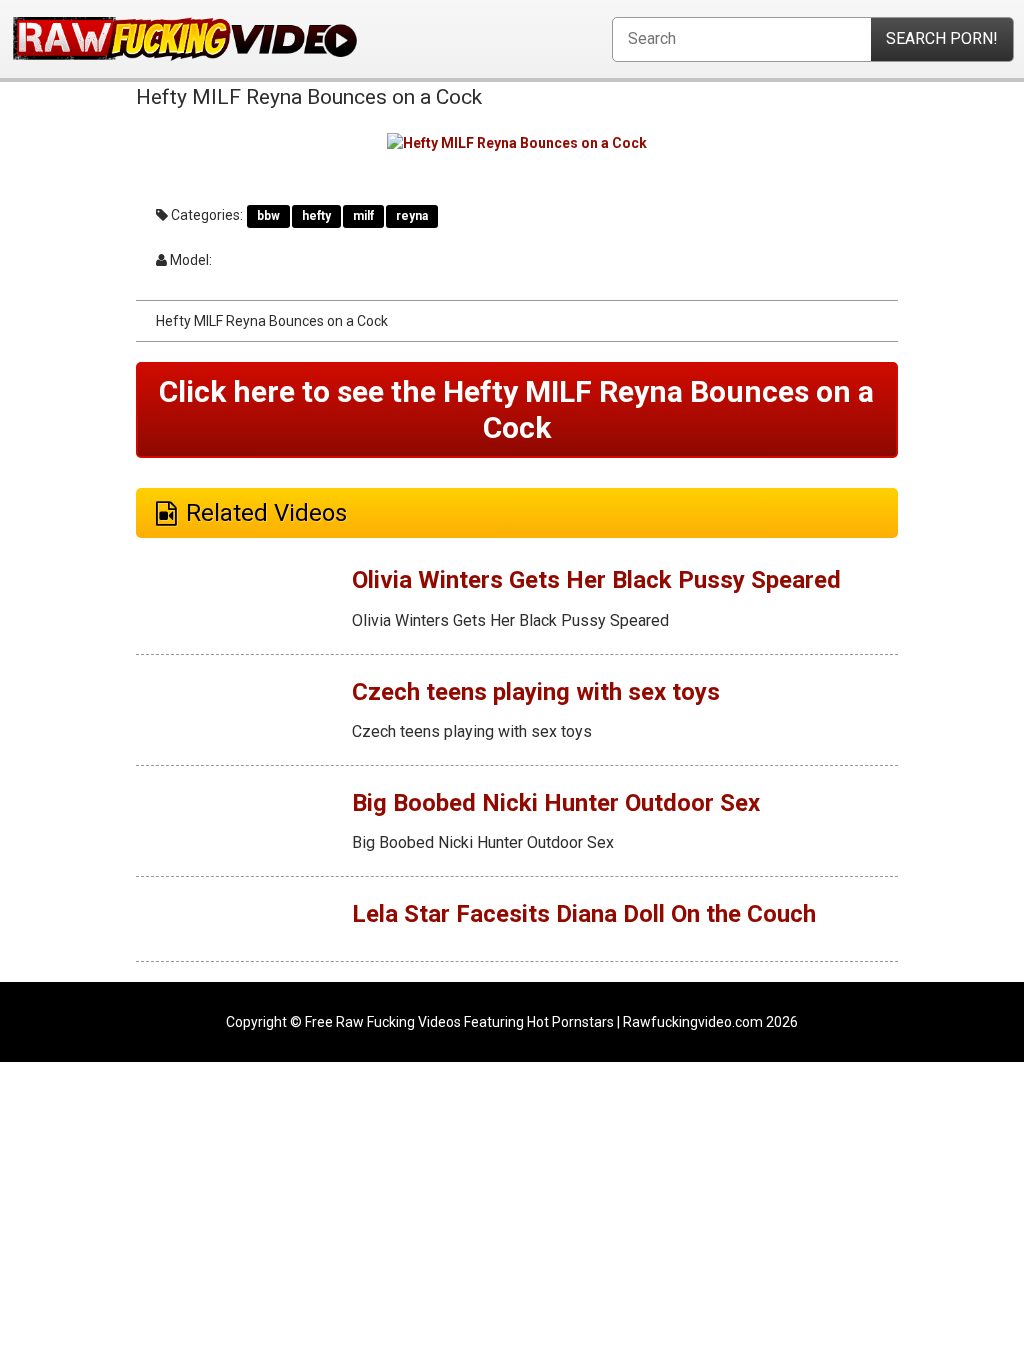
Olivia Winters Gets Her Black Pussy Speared (596, 580)
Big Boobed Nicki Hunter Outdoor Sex (556, 803)
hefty (316, 216)
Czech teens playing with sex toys (536, 692)
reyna (412, 216)
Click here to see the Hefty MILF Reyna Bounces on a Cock (516, 409)
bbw (268, 216)
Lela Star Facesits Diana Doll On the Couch (584, 914)
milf (363, 216)
